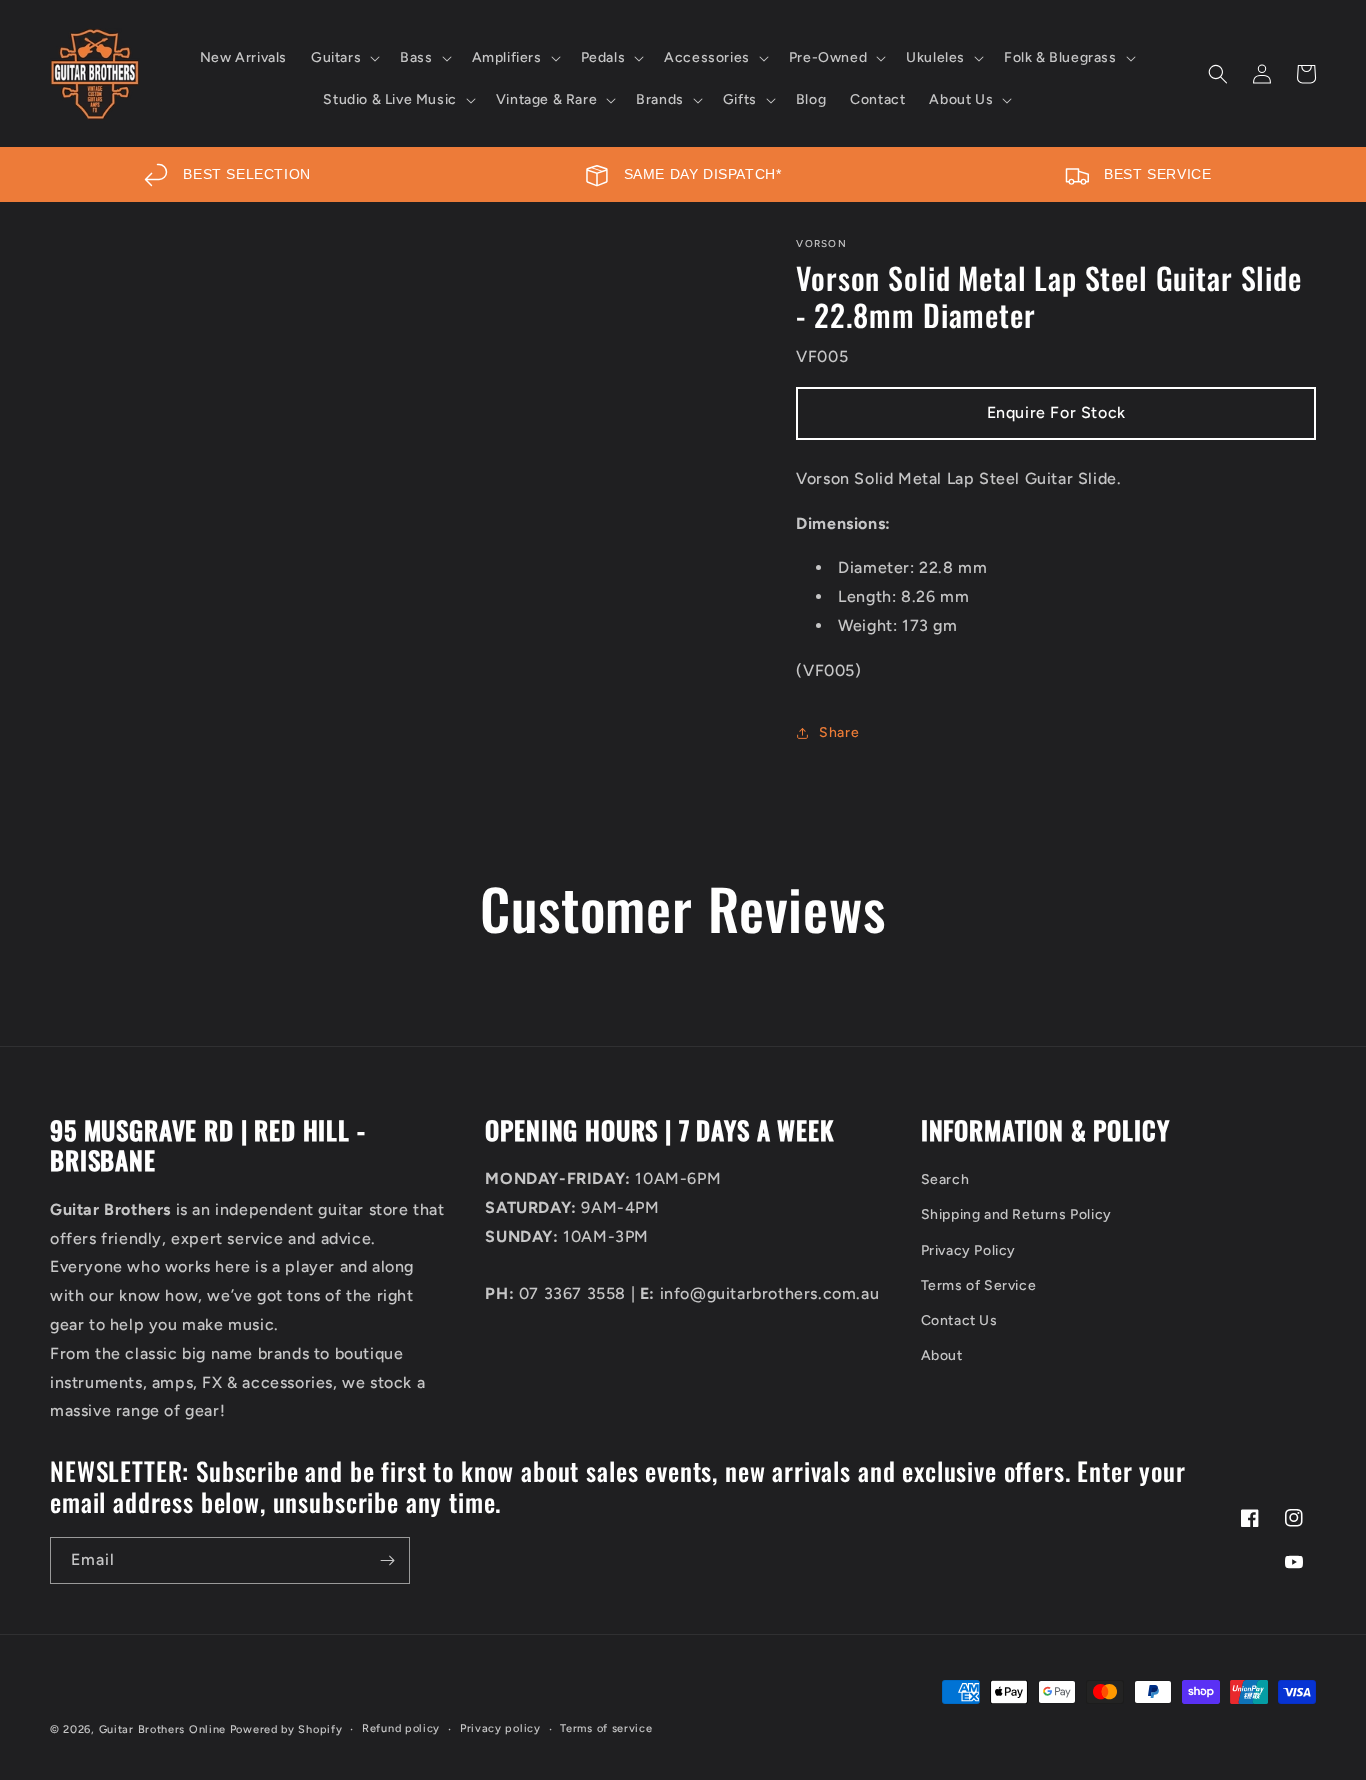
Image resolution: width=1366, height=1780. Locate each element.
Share (839, 732)
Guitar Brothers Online (162, 1729)
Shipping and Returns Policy (1016, 1214)
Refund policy (401, 1728)
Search (945, 1179)
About (942, 1355)
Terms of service (606, 1728)
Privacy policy (500, 1728)
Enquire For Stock (1056, 412)
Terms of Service (979, 1285)
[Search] (1218, 74)
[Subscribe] (387, 1560)
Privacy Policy (968, 1250)
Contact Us (959, 1320)
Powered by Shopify (286, 1729)
